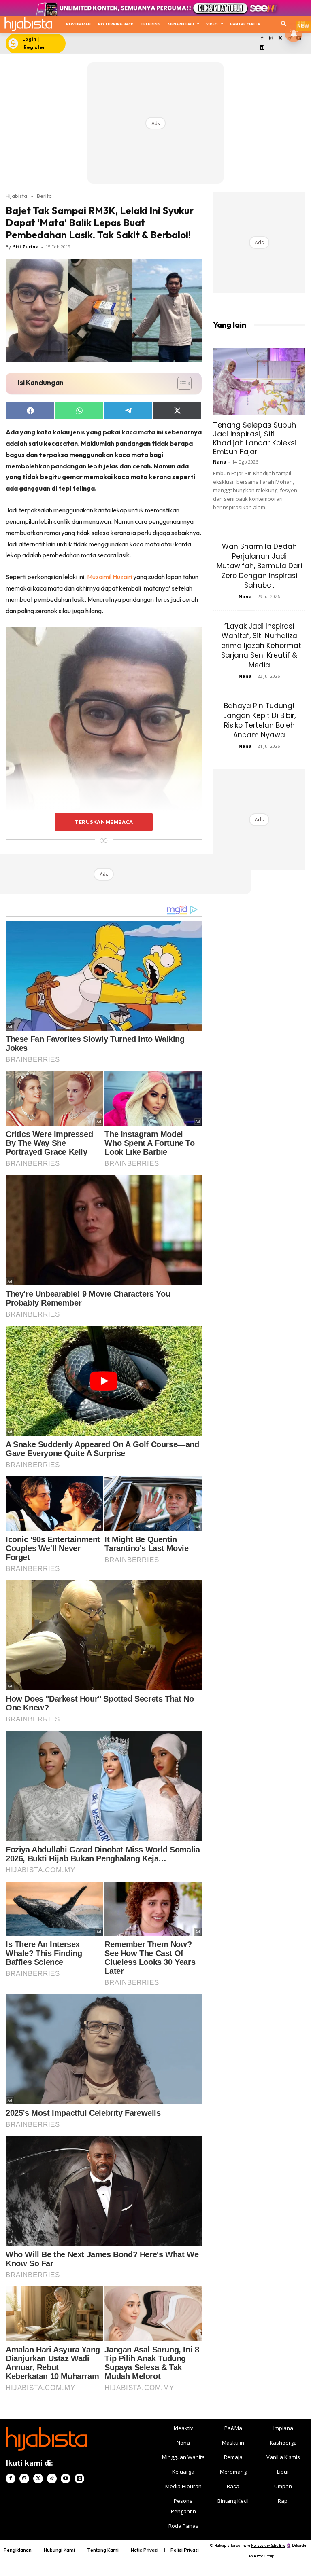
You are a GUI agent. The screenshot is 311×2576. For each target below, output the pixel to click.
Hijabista (16, 196)
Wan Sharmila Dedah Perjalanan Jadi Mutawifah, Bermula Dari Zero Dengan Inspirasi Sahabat (259, 566)
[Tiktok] (52, 2479)
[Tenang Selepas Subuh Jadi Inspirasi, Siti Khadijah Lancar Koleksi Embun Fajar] (259, 382)
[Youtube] (66, 2479)
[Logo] (28, 24)
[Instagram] (271, 39)
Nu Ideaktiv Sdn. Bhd (268, 2545)
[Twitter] (280, 39)
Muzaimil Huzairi (110, 577)
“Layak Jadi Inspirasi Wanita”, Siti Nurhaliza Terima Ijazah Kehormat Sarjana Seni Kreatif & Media (259, 646)
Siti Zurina (26, 247)
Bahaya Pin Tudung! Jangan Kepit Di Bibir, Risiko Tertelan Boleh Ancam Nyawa (259, 720)
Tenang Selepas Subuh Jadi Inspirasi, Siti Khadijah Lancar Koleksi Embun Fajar (255, 438)
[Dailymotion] (262, 48)
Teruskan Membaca (104, 822)
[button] (284, 24)
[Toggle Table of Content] (180, 383)
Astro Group (264, 2556)
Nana (220, 462)
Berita (44, 196)
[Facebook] (262, 39)
